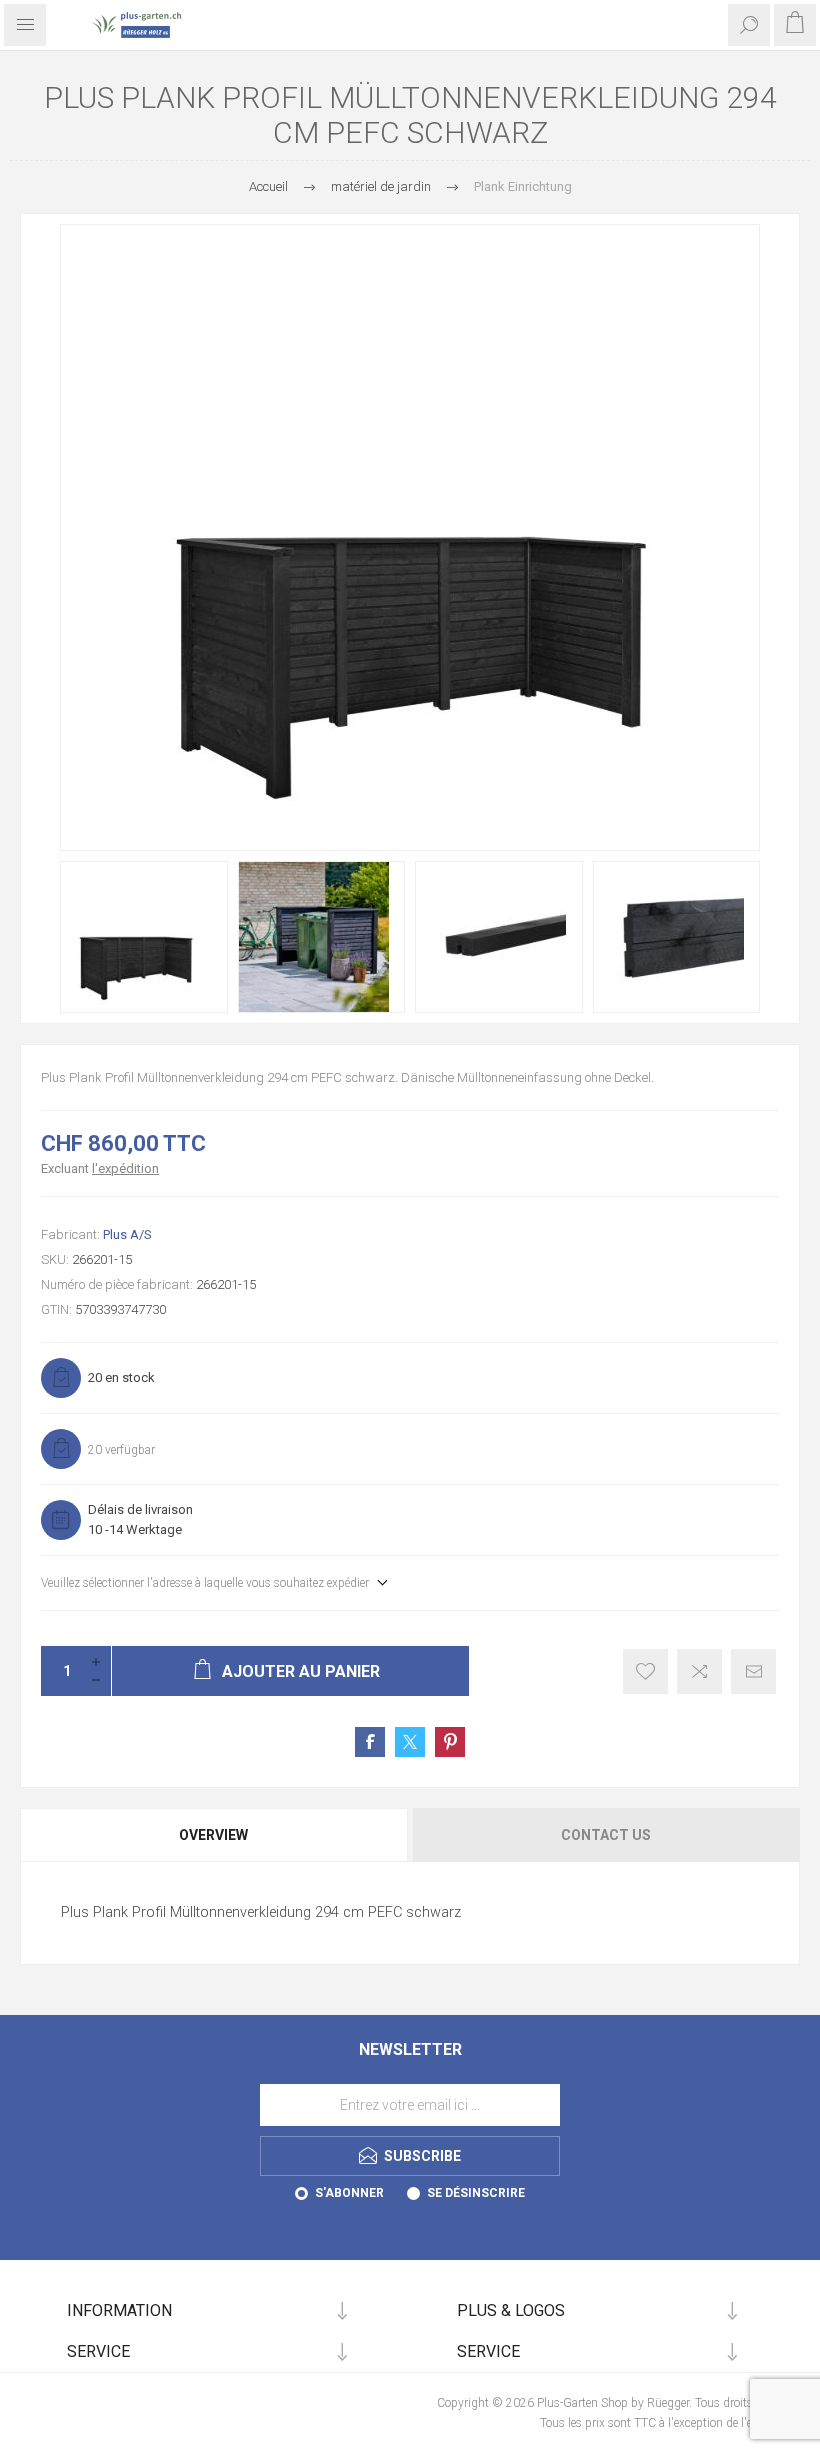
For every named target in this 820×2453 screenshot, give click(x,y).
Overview (213, 1835)
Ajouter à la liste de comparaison (699, 1671)
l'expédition (125, 1168)
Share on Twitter (410, 1742)
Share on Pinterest (450, 1742)
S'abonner (349, 2193)
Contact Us (606, 1835)
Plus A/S (127, 1234)
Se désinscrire (476, 2193)
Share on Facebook (370, 1742)
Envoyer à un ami (753, 1671)
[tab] (215, 1835)
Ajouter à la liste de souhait (645, 1671)
